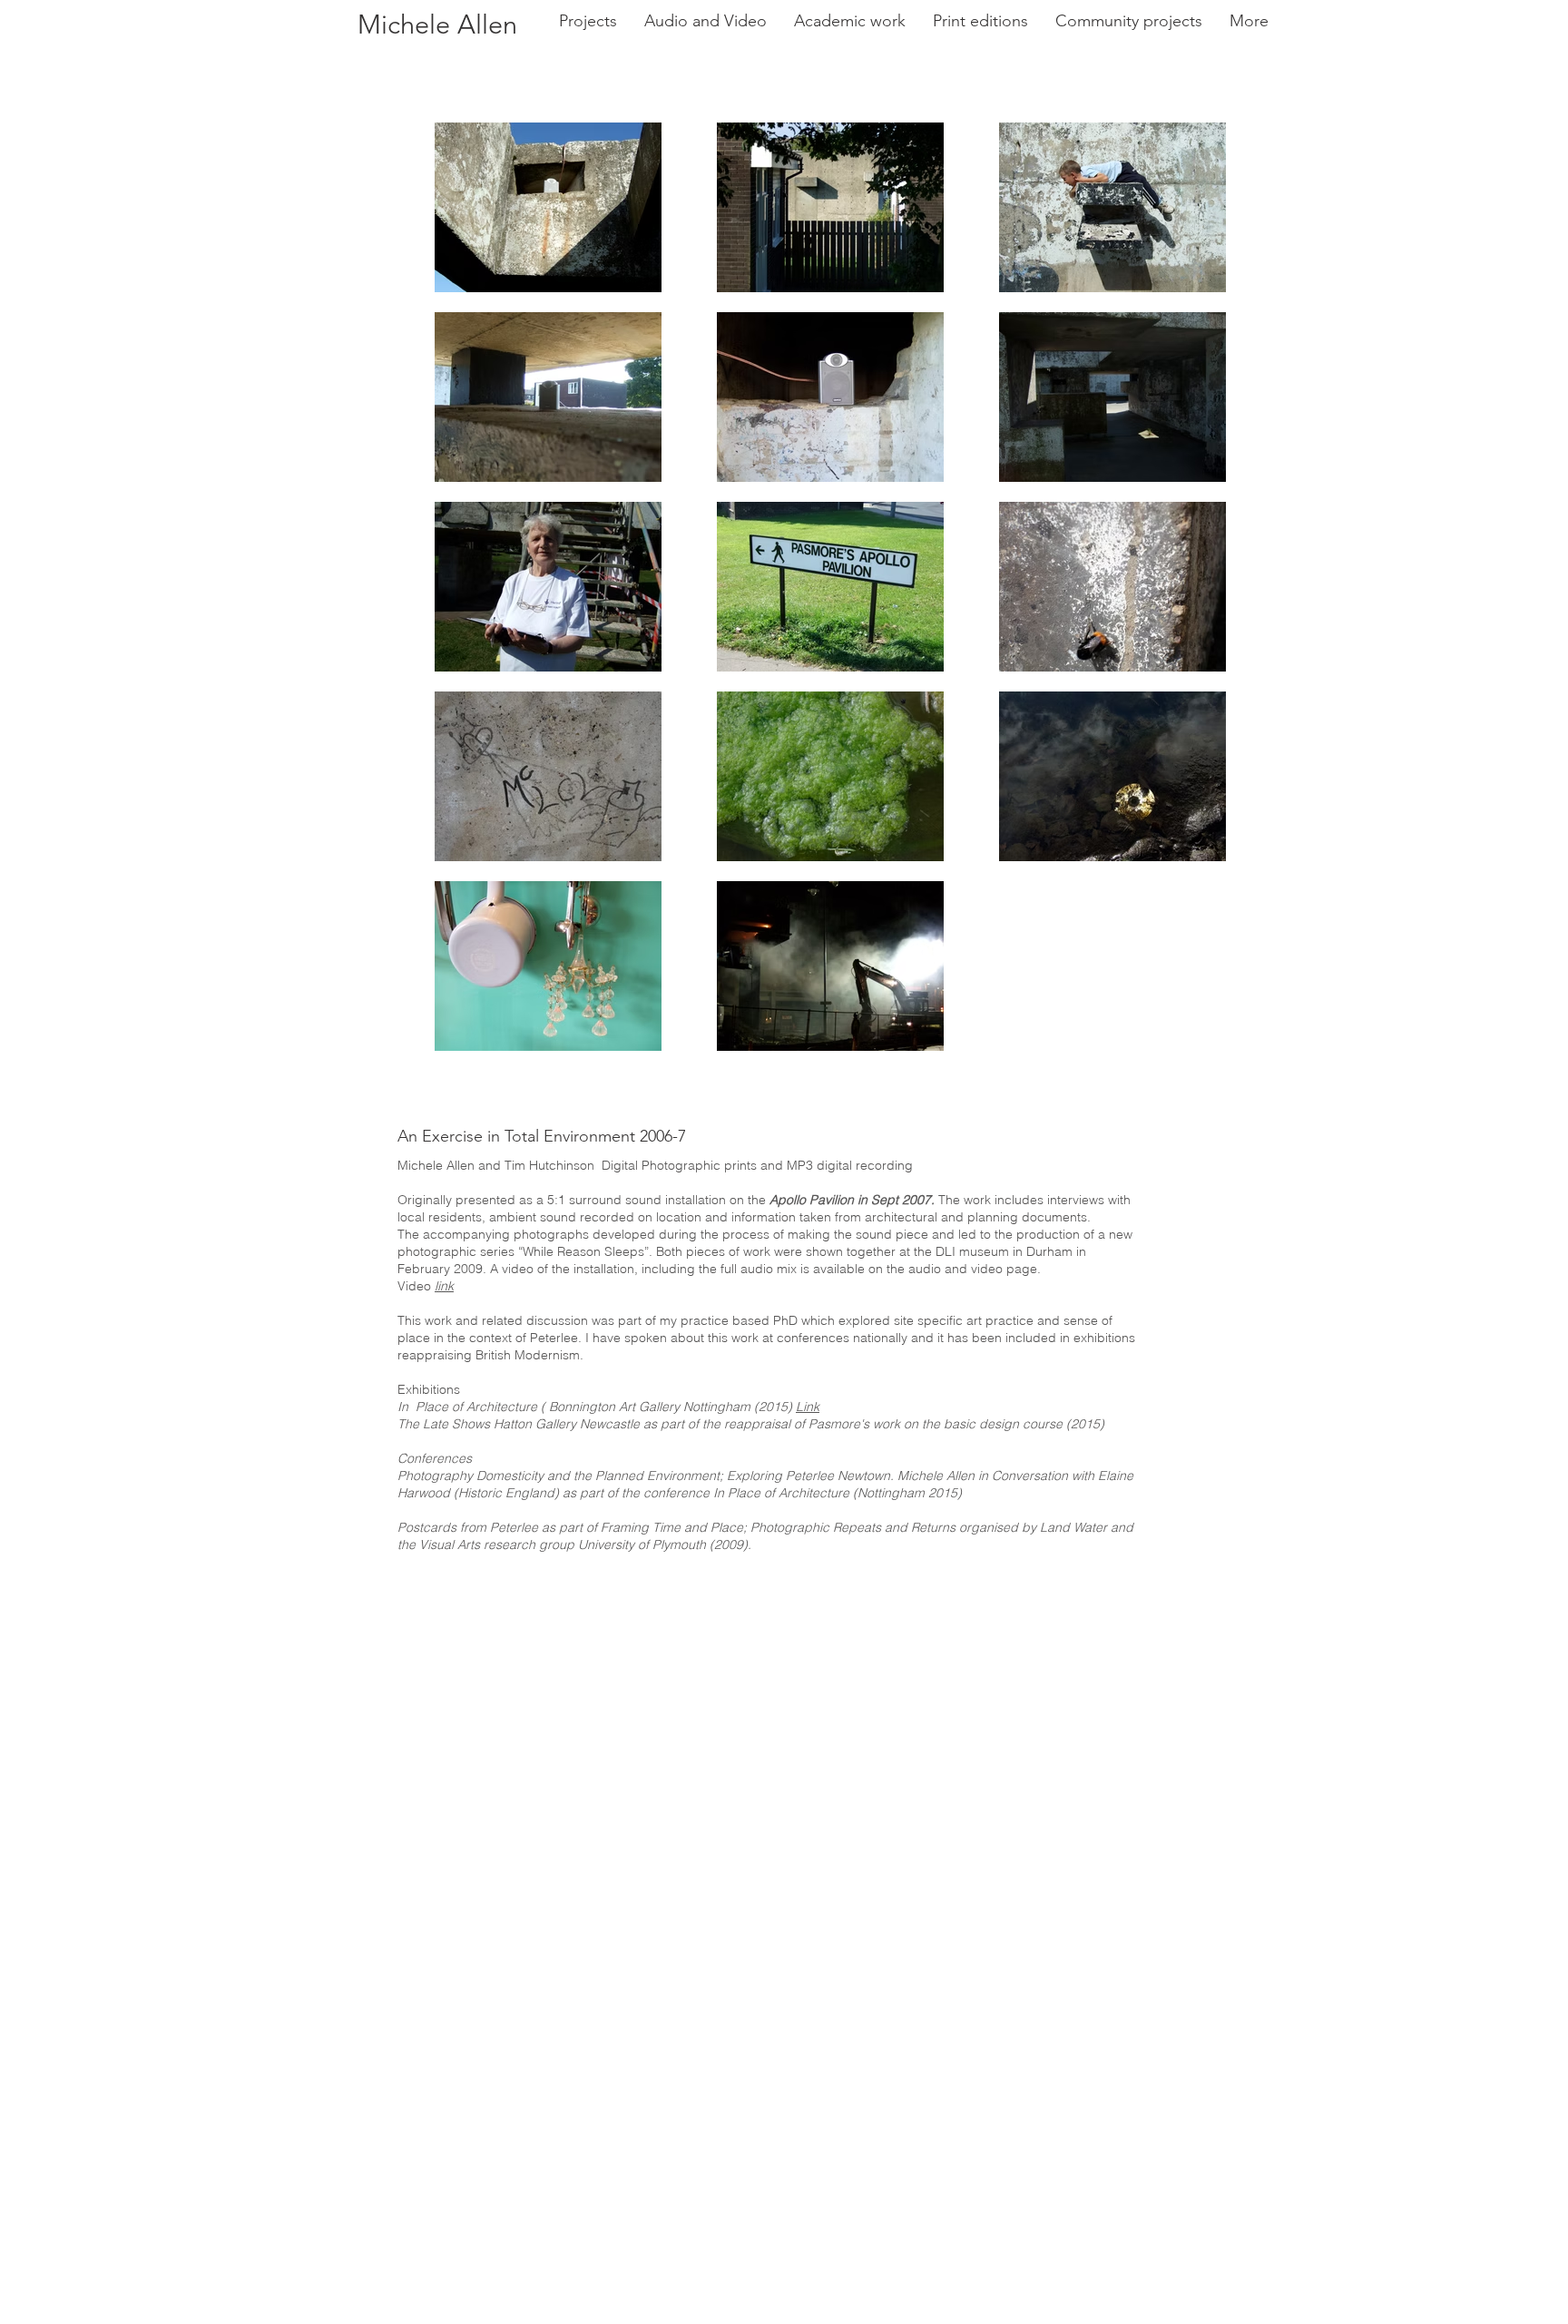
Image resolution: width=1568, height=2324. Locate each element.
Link (808, 1407)
